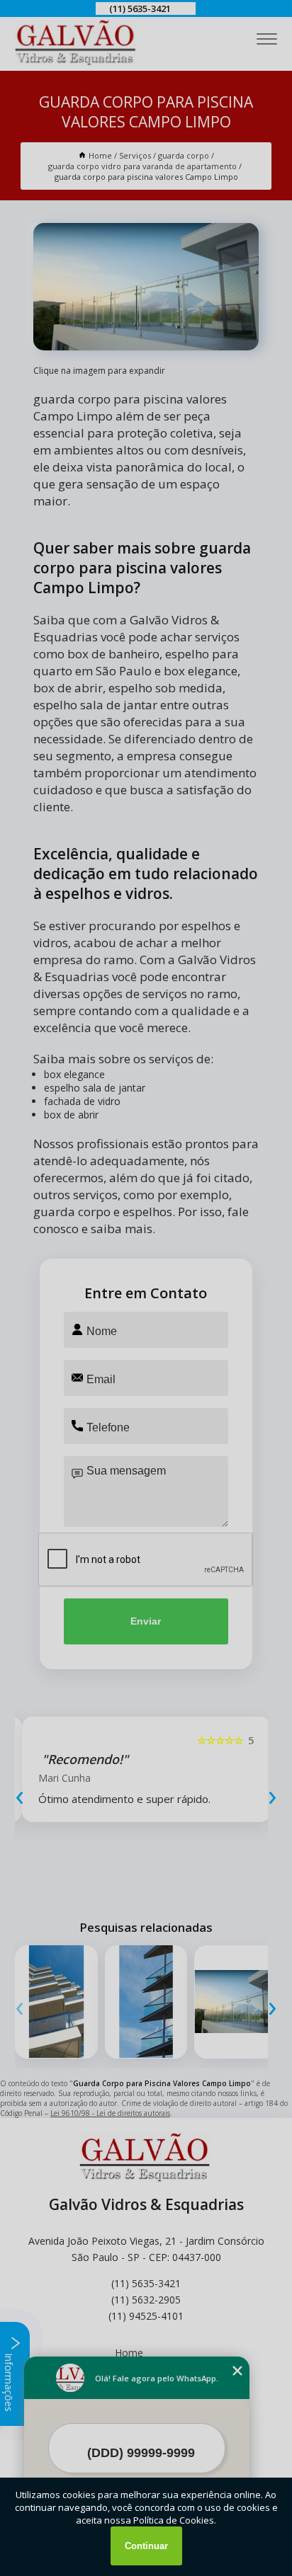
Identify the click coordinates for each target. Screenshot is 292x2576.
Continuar (146, 2546)
